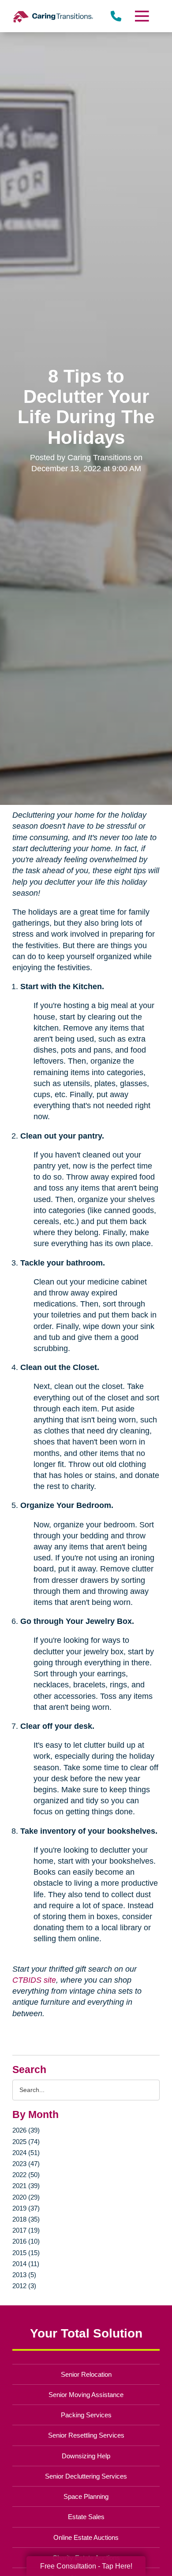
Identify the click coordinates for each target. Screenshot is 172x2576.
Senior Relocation (86, 2374)
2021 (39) (26, 2186)
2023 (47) (26, 2164)
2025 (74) (26, 2142)
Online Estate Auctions (86, 2537)
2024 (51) (26, 2153)
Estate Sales (86, 2517)
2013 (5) (24, 2275)
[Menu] (141, 16)
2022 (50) (26, 2175)
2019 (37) (26, 2208)
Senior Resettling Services (86, 2435)
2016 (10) (26, 2241)
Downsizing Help (86, 2456)
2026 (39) (26, 2130)
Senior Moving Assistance (86, 2395)
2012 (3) (24, 2286)
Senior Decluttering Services (86, 2476)
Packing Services (86, 2415)
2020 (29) (26, 2197)
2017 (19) (26, 2230)
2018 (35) (26, 2219)
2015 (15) (26, 2253)
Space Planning (86, 2496)
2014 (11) (26, 2264)
